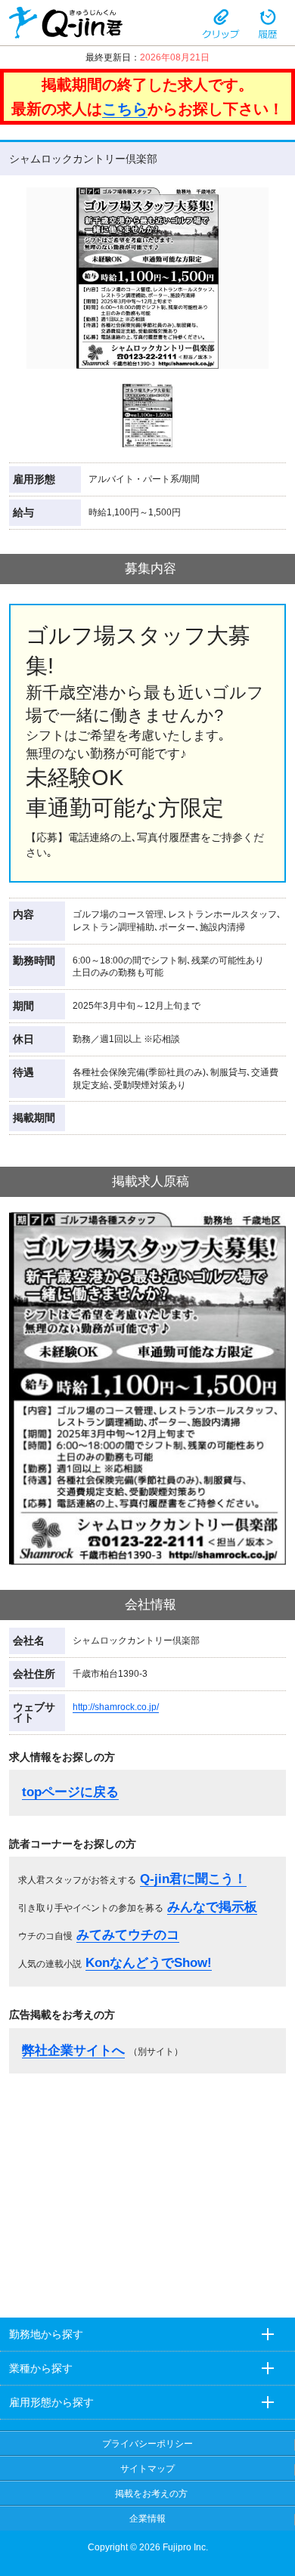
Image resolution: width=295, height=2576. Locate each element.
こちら (125, 109)
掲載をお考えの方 (151, 2494)
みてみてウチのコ (128, 1935)
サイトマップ (147, 2469)
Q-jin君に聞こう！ (193, 1879)
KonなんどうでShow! (149, 1963)
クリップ (221, 23)
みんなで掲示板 (212, 1907)
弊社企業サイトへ (73, 2050)
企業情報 (147, 2519)
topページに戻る (70, 1792)
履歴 (268, 23)
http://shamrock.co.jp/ (116, 1707)
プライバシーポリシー (147, 2444)
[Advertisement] (147, 2191)
